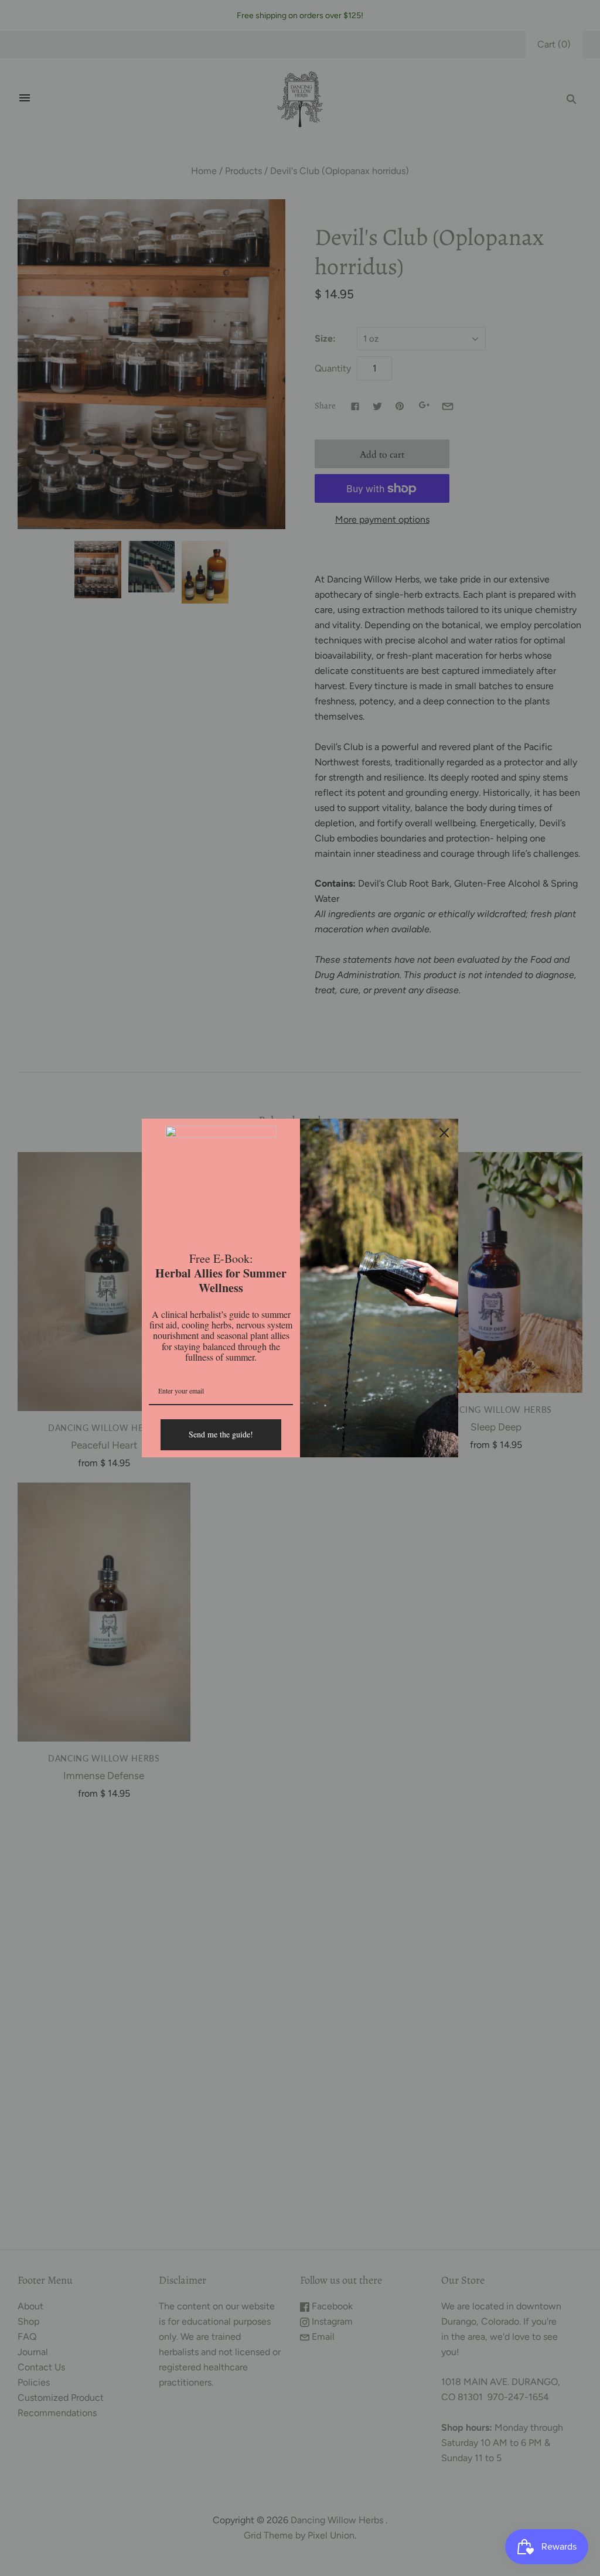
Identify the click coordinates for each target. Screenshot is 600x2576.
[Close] (444, 1133)
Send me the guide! (221, 1434)
